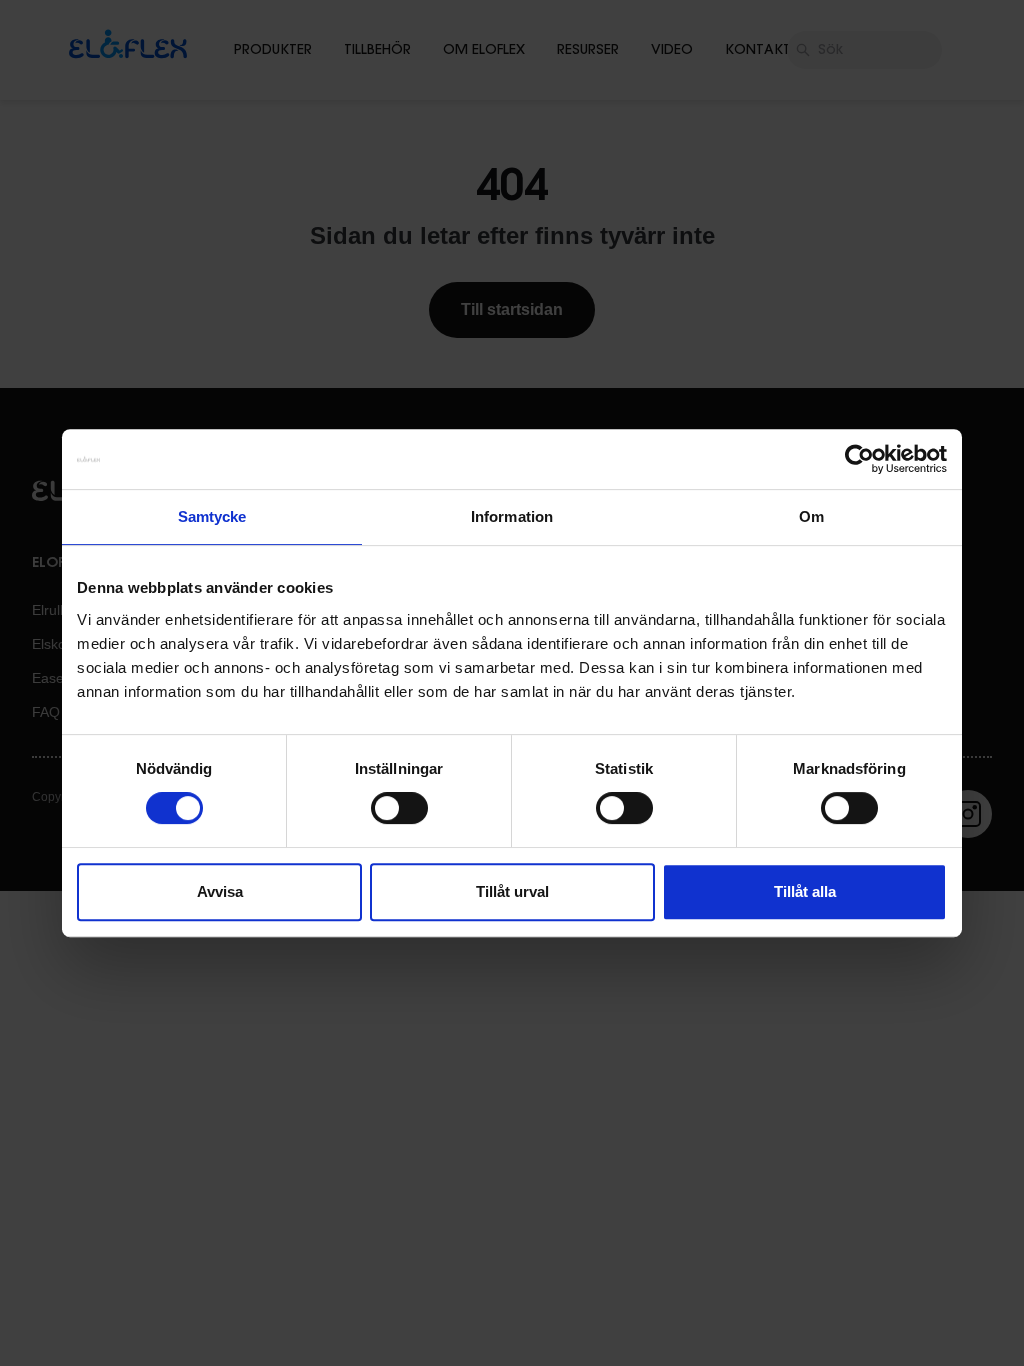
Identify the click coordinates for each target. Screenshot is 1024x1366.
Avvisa (220, 891)
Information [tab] (512, 516)
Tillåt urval (512, 891)
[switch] (399, 808)
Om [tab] (811, 516)
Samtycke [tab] (212, 516)
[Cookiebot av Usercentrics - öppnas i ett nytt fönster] (859, 459)
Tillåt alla (805, 891)
